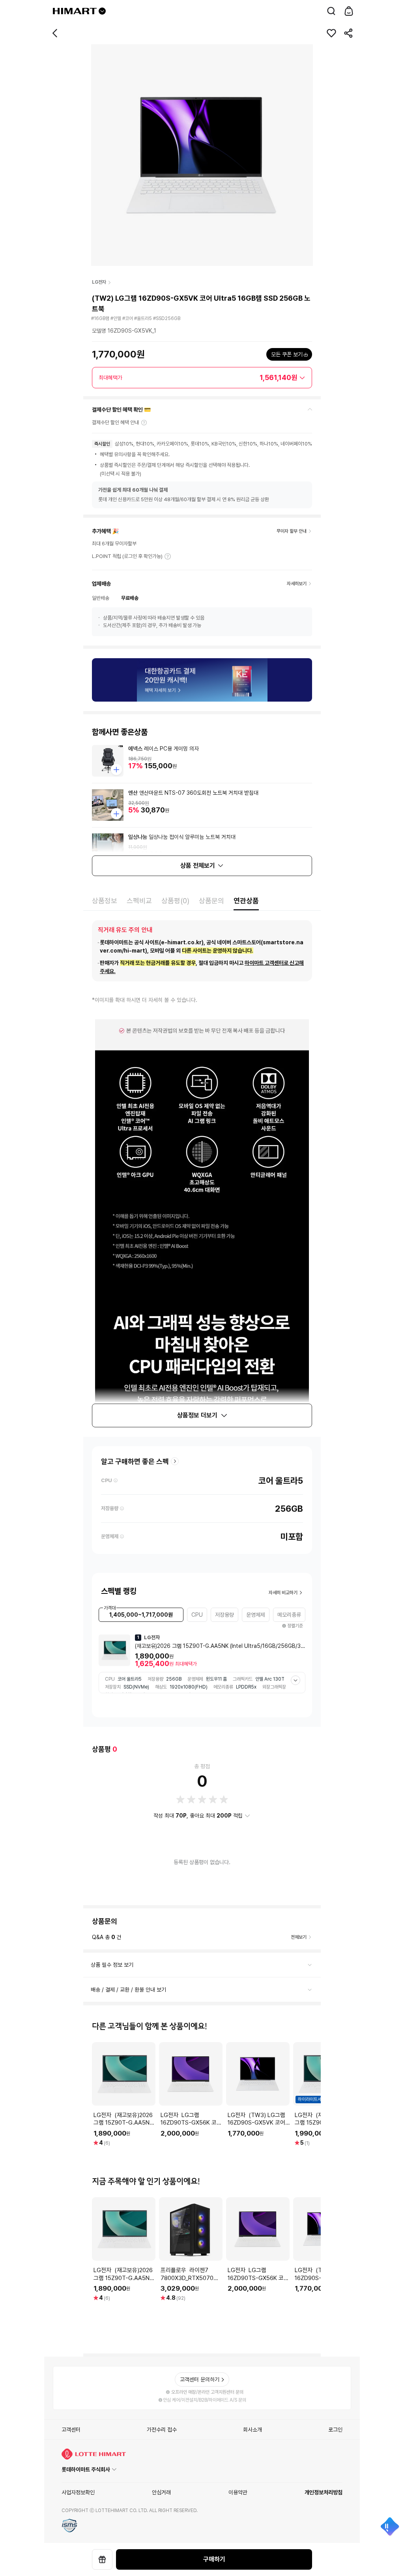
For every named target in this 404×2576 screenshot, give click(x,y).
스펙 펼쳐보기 (296, 1680)
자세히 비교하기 (283, 1593)
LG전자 (99, 282)
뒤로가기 (55, 33)
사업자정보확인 (78, 2492)
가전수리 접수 (162, 2430)
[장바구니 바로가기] (349, 11)
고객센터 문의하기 (200, 2379)
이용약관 (238, 2492)
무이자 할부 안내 (292, 531)
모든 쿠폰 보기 (287, 354)
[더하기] (116, 769)
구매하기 (214, 2559)
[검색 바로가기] (331, 11)
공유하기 (349, 33)
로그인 (335, 2430)
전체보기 (299, 1937)
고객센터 (71, 2430)
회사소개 (252, 2430)
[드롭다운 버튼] (102, 11)
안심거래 (161, 2492)
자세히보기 (168, 556)
